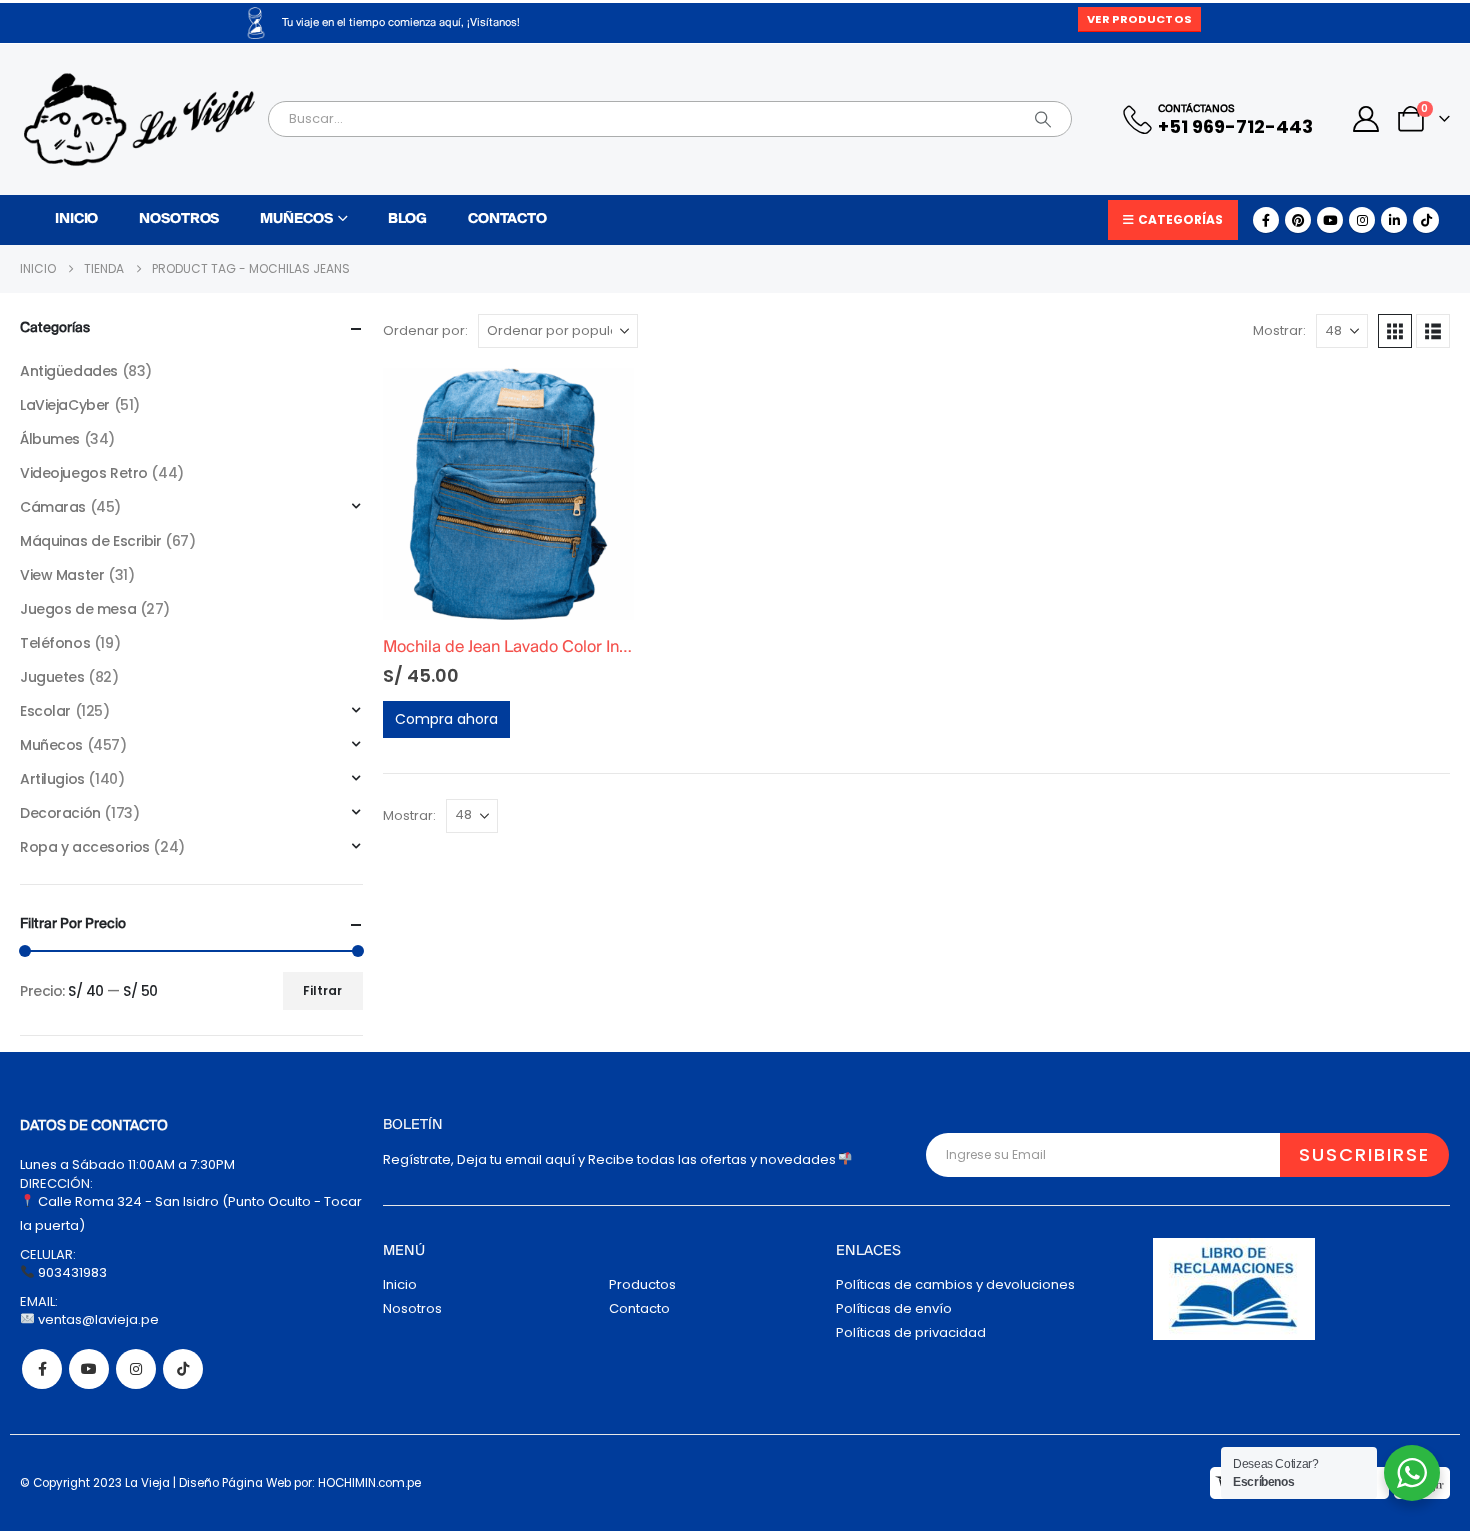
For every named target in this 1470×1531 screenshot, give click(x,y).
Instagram (136, 1369)
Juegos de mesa (78, 609)
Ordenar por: (425, 330)
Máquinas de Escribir (91, 541)
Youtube (89, 1369)
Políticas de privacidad (911, 1332)
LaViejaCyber (65, 405)
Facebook (42, 1369)
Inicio (76, 219)
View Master (62, 575)
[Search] (1043, 119)
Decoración (60, 813)
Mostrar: (1279, 330)
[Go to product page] (509, 494)
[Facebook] (1266, 220)
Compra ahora (446, 719)
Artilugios (52, 779)
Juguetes (52, 677)
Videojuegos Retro (84, 473)
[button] (1395, 331)
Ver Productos (1139, 19)
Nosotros (179, 219)
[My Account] (1366, 119)
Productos (642, 1284)
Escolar (45, 711)
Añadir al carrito (601, 401)
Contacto (507, 219)
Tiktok (183, 1369)
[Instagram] (1362, 220)
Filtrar (322, 990)
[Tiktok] (1426, 220)
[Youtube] (1330, 220)
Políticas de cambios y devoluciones (955, 1284)
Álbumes (50, 439)
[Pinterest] (1298, 220)
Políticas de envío (894, 1308)
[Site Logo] (139, 119)
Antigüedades (69, 371)
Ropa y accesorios (85, 847)
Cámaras (53, 507)
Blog (407, 219)
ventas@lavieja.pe (97, 1319)
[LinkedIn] (1394, 220)
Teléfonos (55, 643)
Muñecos (296, 219)
